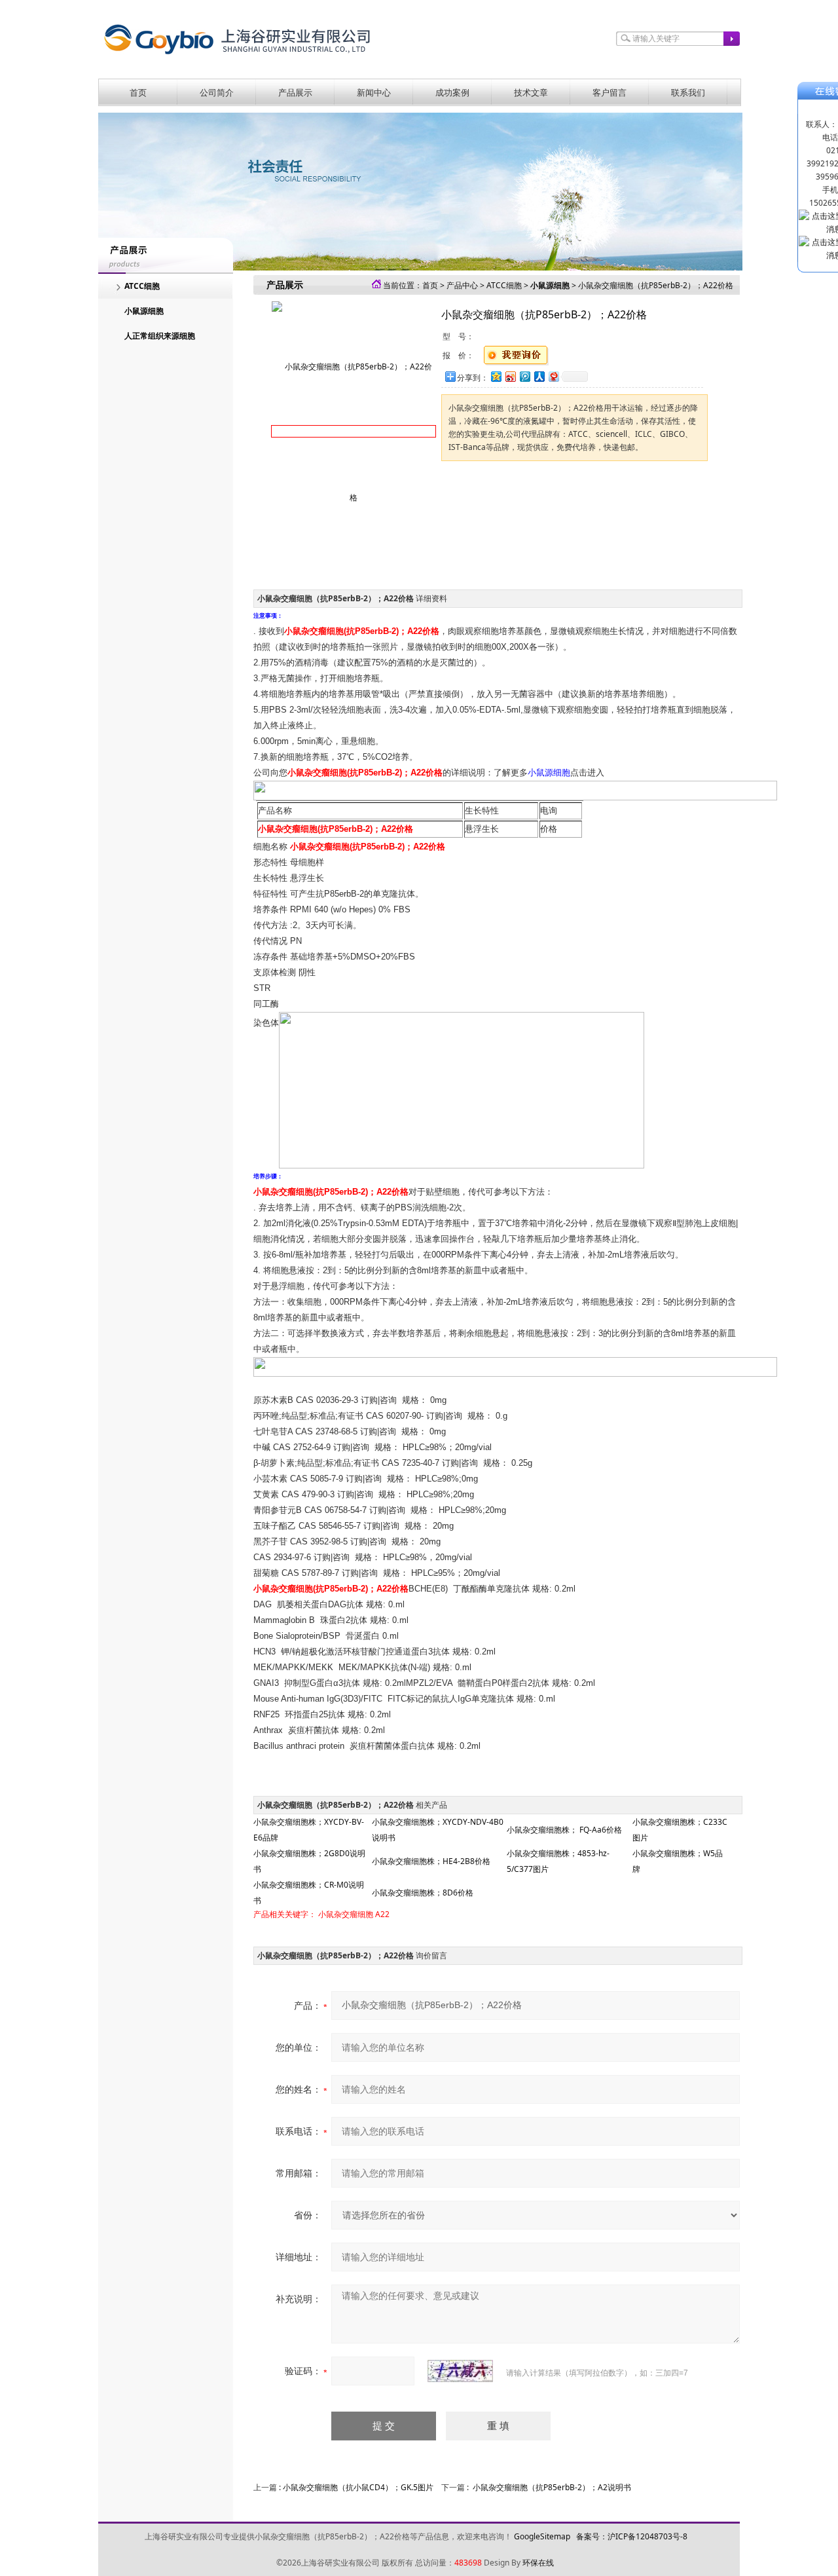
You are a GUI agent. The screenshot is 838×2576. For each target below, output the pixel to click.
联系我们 (688, 92)
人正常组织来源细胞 (160, 336)
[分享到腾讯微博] (524, 376)
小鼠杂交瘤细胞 (346, 1914)
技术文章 (531, 92)
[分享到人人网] (539, 376)
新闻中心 (374, 92)
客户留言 (610, 92)
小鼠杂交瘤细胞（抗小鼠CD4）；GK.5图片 (358, 2487)
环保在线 (538, 2563)
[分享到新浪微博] (510, 376)
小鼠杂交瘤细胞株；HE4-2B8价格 (431, 1861)
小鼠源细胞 (144, 311)
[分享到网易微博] (553, 376)
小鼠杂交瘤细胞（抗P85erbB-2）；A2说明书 (552, 2487)
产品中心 (462, 285)
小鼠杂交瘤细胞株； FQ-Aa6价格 (564, 1830)
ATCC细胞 (142, 286)
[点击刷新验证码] (460, 2371)
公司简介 (217, 92)
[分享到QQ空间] (496, 376)
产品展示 (295, 92)
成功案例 (452, 92)
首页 (138, 92)
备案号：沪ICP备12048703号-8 (632, 2536)
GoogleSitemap (542, 2536)
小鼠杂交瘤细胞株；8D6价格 (423, 1893)
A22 (382, 1914)
